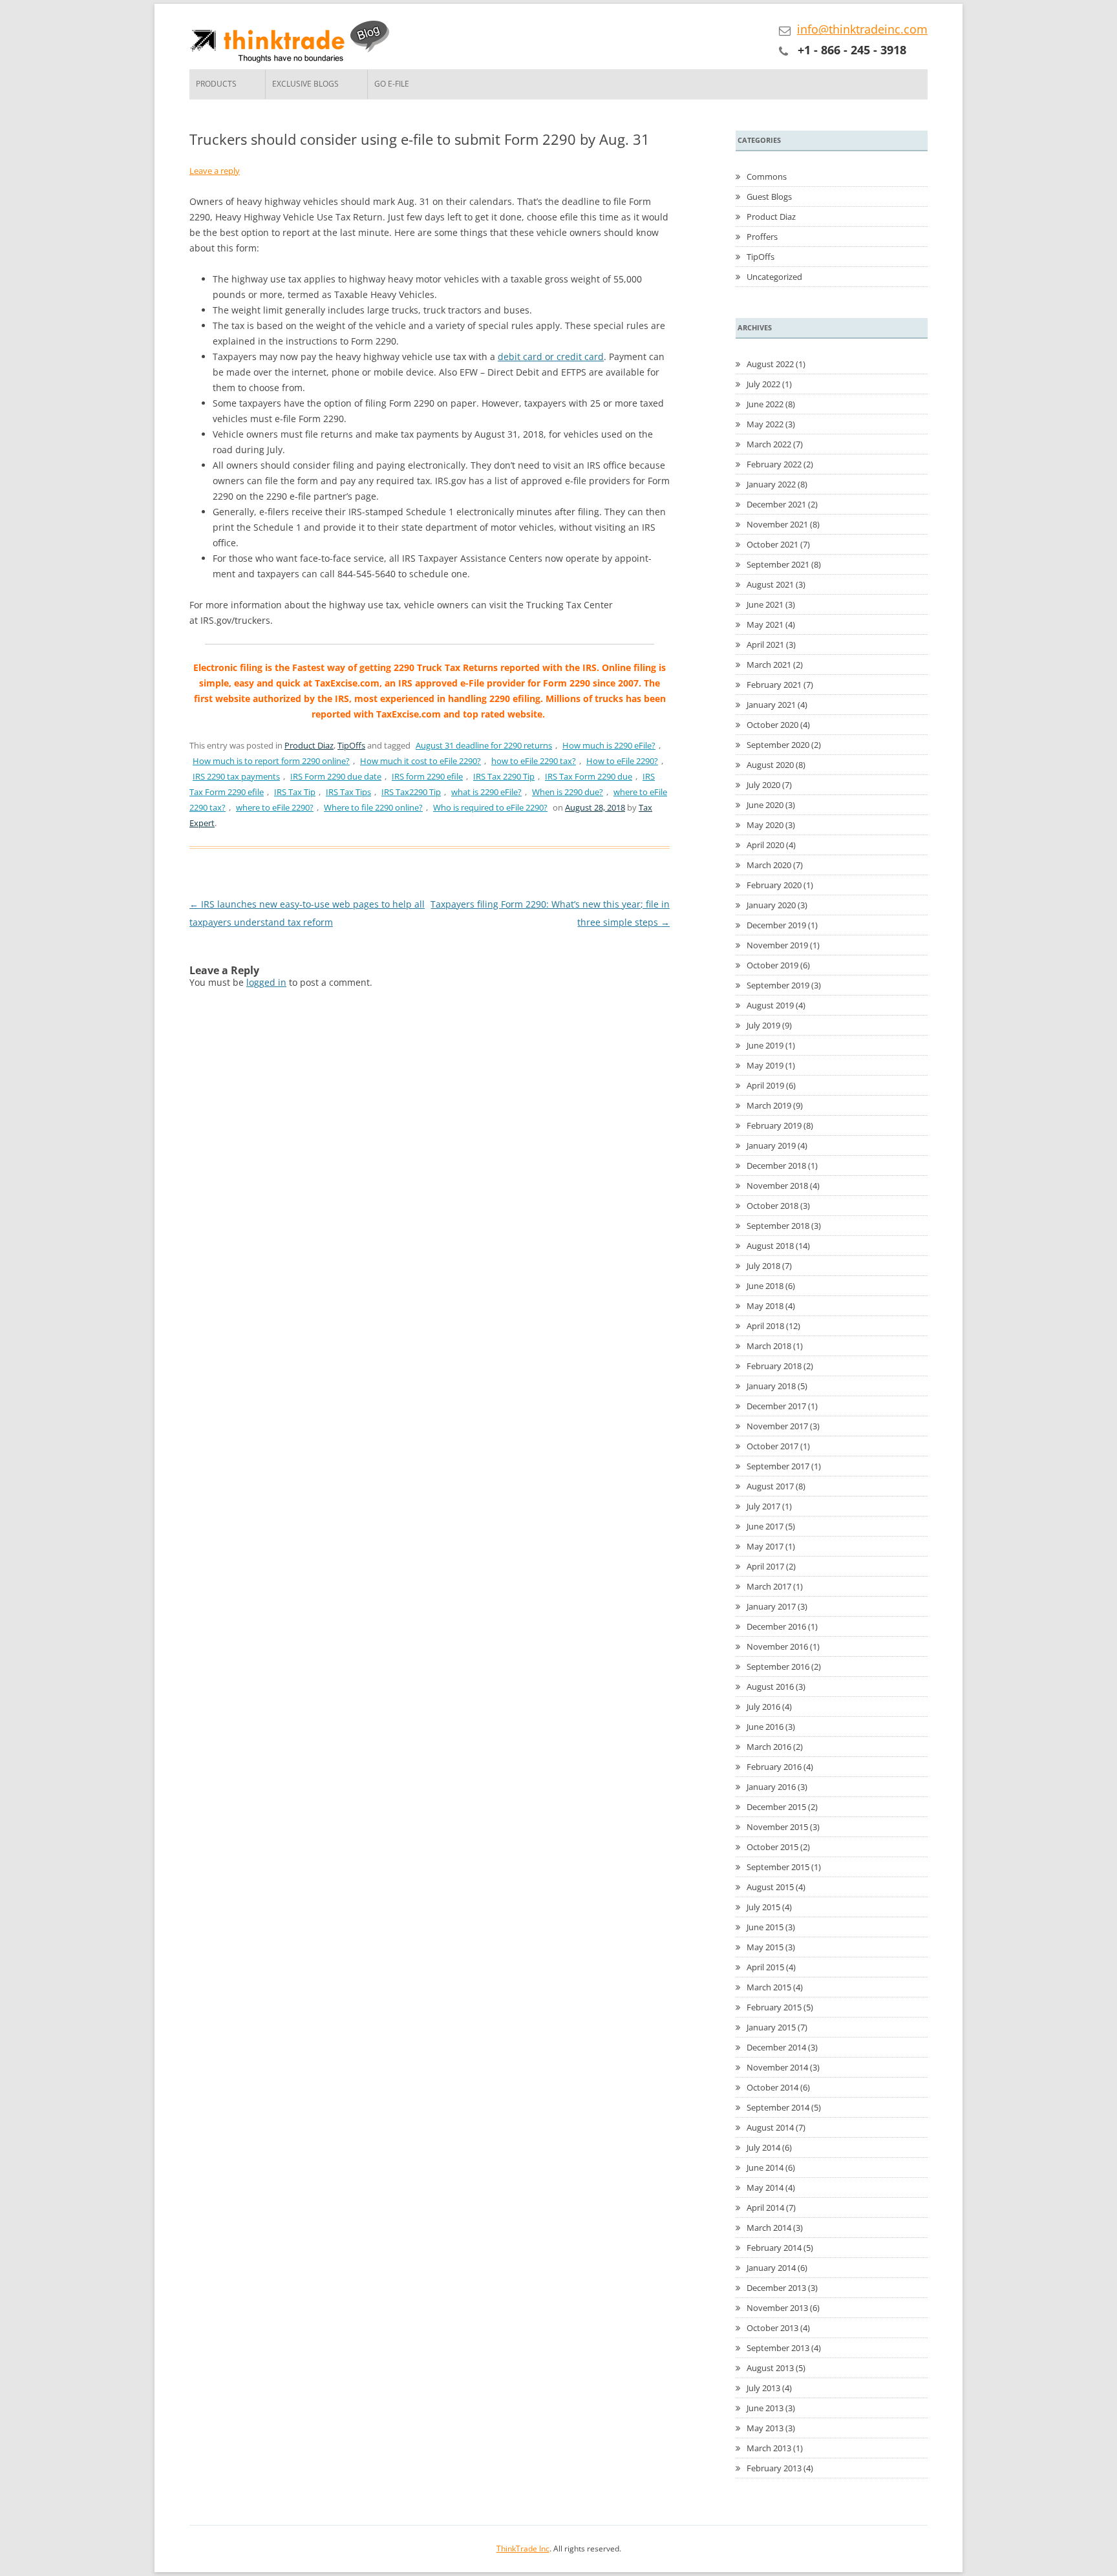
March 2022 (769, 444)
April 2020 (765, 845)
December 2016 (776, 1626)
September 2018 (778, 1226)
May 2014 (765, 2187)
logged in (266, 982)
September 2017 (778, 1466)
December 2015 (776, 1807)
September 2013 (778, 2348)
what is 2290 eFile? (486, 792)
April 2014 (765, 2208)
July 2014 (763, 2147)
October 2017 (772, 1446)
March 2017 (769, 1586)
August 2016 (770, 1687)
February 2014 (774, 2248)
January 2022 (771, 484)
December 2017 (776, 1406)
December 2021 (776, 504)
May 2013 (765, 2428)
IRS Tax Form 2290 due (589, 776)
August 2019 (770, 1005)
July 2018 (763, 1266)
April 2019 (765, 1085)
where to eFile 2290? (275, 807)
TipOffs (351, 745)
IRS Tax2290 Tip (411, 792)
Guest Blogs (769, 197)
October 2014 (772, 2087)
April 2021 (765, 644)
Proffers (762, 237)
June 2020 (765, 805)
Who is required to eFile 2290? (490, 807)
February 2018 (774, 1366)
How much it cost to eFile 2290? (420, 761)
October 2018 (772, 1206)
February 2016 (774, 1767)
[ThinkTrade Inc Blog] (293, 44)
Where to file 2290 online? (373, 807)
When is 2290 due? (568, 792)
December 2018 (776, 1166)
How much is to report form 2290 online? (271, 761)
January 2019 (771, 1145)
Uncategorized (774, 277)
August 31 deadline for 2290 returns (484, 745)
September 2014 (778, 2107)
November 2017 (777, 1426)
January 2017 (771, 1606)
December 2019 (776, 925)
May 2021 (765, 624)
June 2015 (765, 1927)
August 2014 (770, 2127)
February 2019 (774, 1125)
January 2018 (771, 1386)
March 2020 (769, 865)
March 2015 (769, 1987)
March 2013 (769, 2448)
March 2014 (769, 2228)
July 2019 (763, 1025)
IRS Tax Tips (348, 792)
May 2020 (765, 825)
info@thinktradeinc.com (862, 29)
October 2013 (772, 2328)
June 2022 (765, 404)
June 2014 (765, 2167)
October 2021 (772, 544)
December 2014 (776, 2047)
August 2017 (770, 1486)
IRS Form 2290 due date (336, 776)
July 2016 (763, 1707)
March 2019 (769, 1105)
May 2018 (765, 1306)
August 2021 (770, 584)
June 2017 (765, 1526)
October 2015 (772, 1847)
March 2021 (769, 665)
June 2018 (765, 1286)
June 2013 (765, 2408)
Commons (767, 176)
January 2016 (771, 1787)
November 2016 (777, 1646)
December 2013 (776, 2288)
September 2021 (778, 564)
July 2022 (763, 384)
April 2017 (765, 1566)
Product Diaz (309, 745)
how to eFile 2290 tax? (534, 761)
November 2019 (777, 945)
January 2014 (771, 2268)
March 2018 (769, 1346)
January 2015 (771, 2027)
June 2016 (765, 1727)
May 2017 (765, 1546)
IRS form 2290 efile (427, 776)
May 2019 (765, 1065)
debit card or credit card (551, 357)
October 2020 (772, 725)
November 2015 (777, 1827)
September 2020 (778, 745)
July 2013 (763, 2388)
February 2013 (774, 2468)
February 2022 (774, 464)
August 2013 (770, 2368)
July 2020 (763, 785)
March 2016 (769, 1747)
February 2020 (774, 885)
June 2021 (765, 604)
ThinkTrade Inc (523, 2549)
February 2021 (774, 685)
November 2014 (777, 2067)
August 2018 (770, 1246)
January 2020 (771, 905)
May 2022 (765, 424)
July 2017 (763, 1506)
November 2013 (777, 2308)
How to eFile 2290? (622, 761)
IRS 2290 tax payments (236, 776)
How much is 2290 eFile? (609, 745)
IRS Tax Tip (295, 792)
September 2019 (778, 985)
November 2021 (777, 524)
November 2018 (777, 1186)
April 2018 (765, 1326)
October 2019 (772, 965)
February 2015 (774, 2007)
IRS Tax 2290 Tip (504, 776)
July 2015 (763, 1907)
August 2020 (770, 765)
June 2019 (765, 1045)
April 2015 (765, 1967)
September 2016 (778, 1666)
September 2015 (778, 1867)
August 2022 (770, 364)
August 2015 (770, 1887)
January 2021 (771, 705)
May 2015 (765, 1947)
